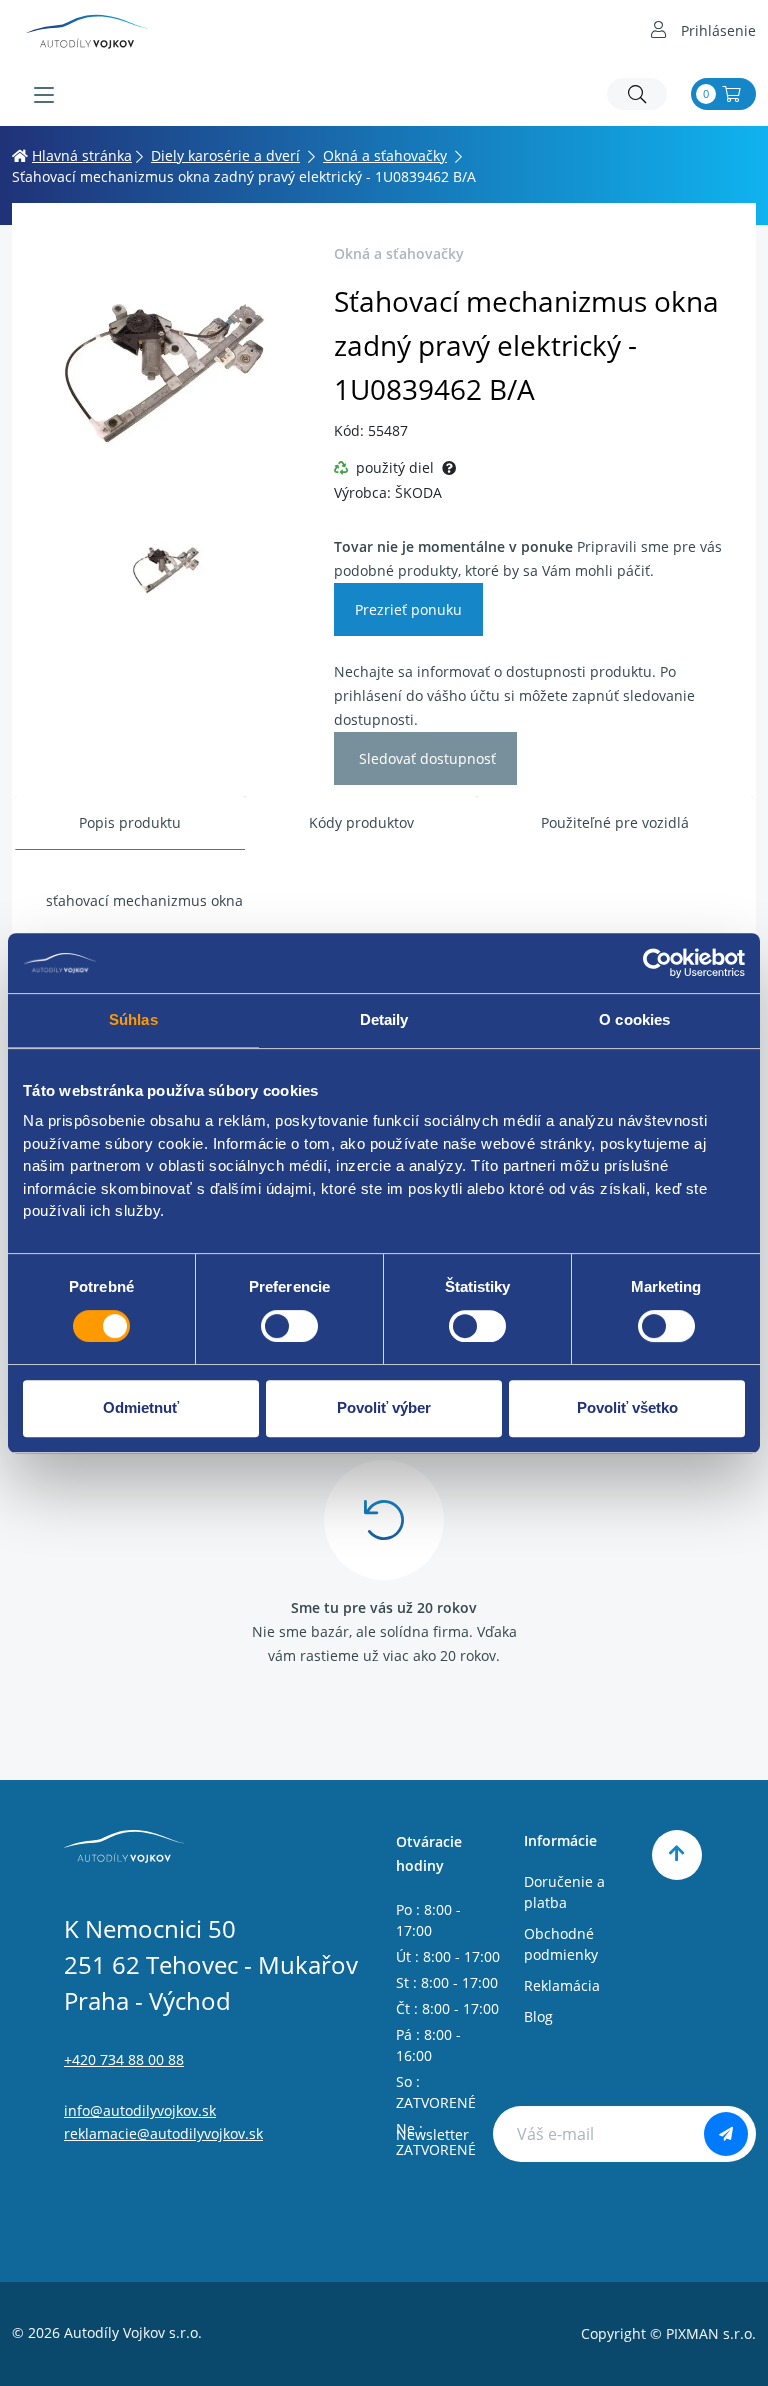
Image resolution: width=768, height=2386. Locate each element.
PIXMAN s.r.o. (711, 2333)
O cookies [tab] (634, 1019)
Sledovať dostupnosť (425, 758)
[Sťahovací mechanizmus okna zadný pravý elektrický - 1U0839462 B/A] (167, 370)
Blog (538, 2016)
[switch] (289, 1326)
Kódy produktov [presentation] (361, 822)
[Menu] (44, 95)
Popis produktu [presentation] (130, 822)
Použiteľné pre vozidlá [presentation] (615, 822)
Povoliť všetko (627, 1407)
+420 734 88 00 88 (124, 2059)
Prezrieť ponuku (408, 609)
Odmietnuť (141, 1407)
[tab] (130, 823)
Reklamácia (562, 1985)
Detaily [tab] (384, 1019)
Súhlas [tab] (133, 1019)
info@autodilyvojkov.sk (140, 2110)
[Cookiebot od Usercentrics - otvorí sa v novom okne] (657, 963)
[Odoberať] (726, 2134)
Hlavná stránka (82, 155)
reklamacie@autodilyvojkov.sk (163, 2133)
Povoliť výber (384, 1407)
